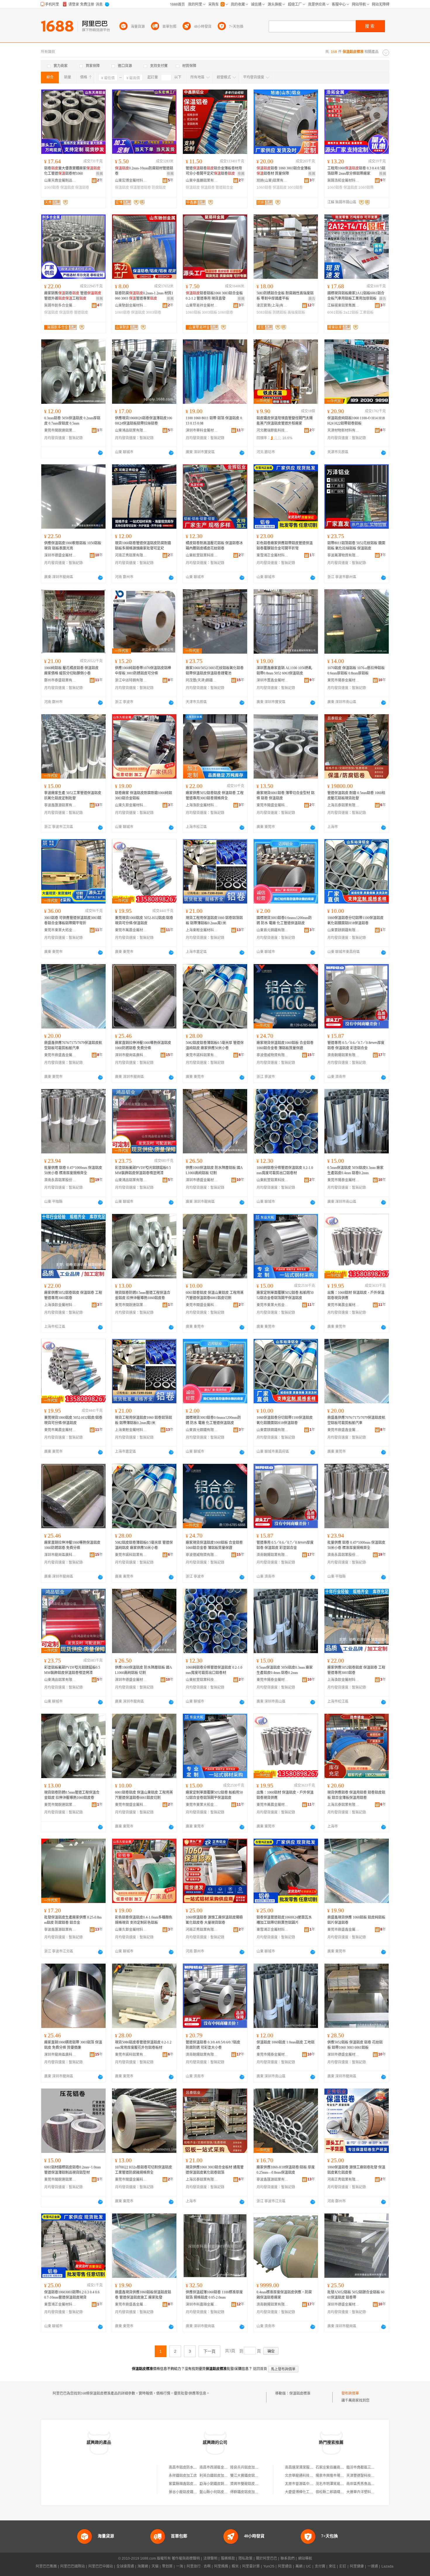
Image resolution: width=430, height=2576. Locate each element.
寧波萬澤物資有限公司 (343, 555)
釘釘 (343, 2566)
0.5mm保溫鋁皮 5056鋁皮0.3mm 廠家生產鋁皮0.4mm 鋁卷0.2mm (355, 1170)
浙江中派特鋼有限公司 (131, 680)
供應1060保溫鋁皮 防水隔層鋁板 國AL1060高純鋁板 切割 (214, 1170)
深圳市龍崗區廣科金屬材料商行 (131, 1055)
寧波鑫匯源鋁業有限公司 (60, 805)
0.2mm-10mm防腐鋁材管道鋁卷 (144, 171)
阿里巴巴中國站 (101, 2566)
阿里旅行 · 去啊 (199, 2566)
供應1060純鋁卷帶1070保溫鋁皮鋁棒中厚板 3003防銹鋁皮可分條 (143, 671)
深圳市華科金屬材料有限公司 (202, 430)
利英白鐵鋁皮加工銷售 (217, 2476)
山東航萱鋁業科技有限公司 (202, 555)
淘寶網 (143, 2566)
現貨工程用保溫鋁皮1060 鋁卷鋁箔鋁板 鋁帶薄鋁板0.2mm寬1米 (214, 921)
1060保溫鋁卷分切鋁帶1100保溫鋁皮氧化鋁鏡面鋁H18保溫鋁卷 (355, 921)
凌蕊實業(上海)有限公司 (273, 305)
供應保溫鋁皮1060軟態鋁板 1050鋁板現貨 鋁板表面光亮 (73, 546)
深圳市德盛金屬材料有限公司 (60, 555)
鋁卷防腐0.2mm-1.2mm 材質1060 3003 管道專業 (144, 296)
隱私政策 (245, 2558)
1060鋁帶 (366, 188)
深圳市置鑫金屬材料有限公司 (273, 680)
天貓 (155, 2566)
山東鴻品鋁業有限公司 (131, 430)
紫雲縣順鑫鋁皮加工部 (186, 2484)
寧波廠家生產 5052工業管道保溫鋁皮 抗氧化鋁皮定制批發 (73, 796)
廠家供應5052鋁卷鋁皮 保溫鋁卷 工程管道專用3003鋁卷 (73, 1295)
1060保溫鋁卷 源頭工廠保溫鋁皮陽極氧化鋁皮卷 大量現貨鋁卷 (214, 1920)
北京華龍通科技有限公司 (304, 2476)
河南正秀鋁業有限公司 (131, 555)
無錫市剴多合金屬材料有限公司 (60, 305)
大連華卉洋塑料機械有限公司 (369, 2492)
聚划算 (167, 2566)
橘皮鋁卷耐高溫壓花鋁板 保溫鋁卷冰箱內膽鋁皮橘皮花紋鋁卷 (214, 546)
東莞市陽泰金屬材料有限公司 (343, 680)
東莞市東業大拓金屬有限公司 (60, 930)
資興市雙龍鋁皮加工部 (248, 2484)
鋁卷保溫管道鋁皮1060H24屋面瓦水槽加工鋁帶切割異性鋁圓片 (284, 1920)
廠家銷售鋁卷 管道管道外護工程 (73, 296)
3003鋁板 (209, 312)
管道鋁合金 (224, 188)
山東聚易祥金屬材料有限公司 (202, 305)
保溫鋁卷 (82, 188)
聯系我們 (288, 2558)
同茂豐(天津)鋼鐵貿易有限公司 (202, 680)
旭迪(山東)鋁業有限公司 (273, 181)
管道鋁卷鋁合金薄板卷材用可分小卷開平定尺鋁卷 (214, 171)
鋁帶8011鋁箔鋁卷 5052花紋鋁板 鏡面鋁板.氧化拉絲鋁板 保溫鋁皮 (356, 546)
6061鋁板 (335, 312)
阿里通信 (285, 2566)
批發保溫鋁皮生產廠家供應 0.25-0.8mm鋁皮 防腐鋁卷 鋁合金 (73, 1920)
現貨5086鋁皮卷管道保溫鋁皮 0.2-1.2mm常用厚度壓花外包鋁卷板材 (143, 2045)
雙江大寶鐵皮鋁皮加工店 (250, 2476)
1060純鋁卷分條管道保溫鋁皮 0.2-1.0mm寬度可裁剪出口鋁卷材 (285, 1170)
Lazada (387, 2566)
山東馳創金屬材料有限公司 (131, 305)
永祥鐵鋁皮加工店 (183, 2476)
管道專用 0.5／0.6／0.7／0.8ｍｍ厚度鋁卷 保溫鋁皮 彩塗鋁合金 (356, 1045)
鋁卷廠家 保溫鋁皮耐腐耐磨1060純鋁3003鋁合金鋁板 (143, 796)
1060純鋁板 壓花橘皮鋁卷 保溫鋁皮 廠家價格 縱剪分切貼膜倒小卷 (71, 671)
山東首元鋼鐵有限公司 (273, 930)
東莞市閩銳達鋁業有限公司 (60, 430)
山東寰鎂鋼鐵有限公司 (343, 930)
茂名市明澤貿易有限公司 (335, 2484)
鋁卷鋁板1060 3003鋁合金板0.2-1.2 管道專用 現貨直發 (214, 296)
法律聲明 (210, 2558)
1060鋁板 (193, 312)
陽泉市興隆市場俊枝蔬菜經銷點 (340, 2476)
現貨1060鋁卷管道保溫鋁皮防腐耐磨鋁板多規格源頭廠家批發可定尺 (143, 546)
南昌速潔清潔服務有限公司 (306, 2467)
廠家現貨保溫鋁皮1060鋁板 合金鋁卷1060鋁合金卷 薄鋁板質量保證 (285, 1045)
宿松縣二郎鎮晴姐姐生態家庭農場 (342, 2492)
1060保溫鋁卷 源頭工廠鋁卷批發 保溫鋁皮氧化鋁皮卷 (356, 2170)
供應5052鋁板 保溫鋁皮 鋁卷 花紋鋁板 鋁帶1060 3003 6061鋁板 (355, 2045)
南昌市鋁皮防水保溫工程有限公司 (195, 2467)
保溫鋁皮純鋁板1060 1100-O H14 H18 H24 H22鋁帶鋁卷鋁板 (356, 421)
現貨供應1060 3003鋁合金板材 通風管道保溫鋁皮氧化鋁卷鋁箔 (215, 2170)
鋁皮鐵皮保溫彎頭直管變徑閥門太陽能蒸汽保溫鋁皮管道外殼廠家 (285, 421)
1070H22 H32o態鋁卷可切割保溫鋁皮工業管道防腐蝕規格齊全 (143, 2170)
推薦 (99, 174)
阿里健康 (357, 2566)
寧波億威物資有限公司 (273, 1055)
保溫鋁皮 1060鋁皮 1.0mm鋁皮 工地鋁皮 (285, 2045)
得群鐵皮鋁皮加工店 (246, 2492)
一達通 (373, 2566)
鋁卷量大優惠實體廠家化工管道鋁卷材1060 (72, 171)
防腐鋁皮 (159, 188)
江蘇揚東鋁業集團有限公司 (343, 305)
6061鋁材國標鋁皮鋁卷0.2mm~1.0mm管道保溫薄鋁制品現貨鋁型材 (72, 2170)
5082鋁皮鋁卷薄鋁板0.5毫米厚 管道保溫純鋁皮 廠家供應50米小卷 (215, 1045)
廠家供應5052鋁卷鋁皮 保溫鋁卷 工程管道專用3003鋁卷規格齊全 (215, 796)
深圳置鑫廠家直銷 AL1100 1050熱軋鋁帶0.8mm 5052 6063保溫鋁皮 (284, 671)
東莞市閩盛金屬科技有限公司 (273, 805)
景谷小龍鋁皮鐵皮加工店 (188, 2492)
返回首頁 (260, 2369)
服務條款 (228, 2558)
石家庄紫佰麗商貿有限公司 (337, 2467)
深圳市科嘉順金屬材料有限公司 (202, 2304)
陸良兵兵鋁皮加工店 (246, 2467)
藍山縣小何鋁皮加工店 (217, 2492)
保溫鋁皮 (67, 188)
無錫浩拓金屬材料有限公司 (343, 181)
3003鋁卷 (295, 188)
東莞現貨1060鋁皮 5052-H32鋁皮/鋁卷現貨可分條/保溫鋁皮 (144, 921)
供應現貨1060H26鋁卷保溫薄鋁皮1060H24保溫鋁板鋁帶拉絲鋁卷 (143, 421)
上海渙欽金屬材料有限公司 (202, 805)
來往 (332, 2566)
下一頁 (209, 2351)
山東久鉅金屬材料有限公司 (131, 805)
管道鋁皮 (81, 312)
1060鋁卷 (52, 188)
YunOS (269, 2566)
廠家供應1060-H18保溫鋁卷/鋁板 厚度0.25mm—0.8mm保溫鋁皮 (286, 2170)
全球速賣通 (125, 2566)
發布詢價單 (350, 2393)
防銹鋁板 (280, 312)
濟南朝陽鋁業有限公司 (343, 1055)
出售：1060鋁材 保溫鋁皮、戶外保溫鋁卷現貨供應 (356, 1295)
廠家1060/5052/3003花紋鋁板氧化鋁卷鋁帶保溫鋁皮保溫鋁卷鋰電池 (215, 671)
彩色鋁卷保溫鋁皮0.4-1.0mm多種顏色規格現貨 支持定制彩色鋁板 (144, 1920)
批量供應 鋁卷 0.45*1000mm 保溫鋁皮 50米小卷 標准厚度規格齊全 (73, 1170)
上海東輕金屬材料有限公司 (202, 930)
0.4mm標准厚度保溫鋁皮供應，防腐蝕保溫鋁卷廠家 (284, 2295)
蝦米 (235, 2566)
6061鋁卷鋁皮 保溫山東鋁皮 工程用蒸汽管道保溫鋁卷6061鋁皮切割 (215, 1295)
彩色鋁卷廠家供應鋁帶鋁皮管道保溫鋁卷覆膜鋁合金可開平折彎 (285, 546)
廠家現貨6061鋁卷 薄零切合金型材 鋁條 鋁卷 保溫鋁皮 (285, 796)
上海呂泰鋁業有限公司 (343, 805)
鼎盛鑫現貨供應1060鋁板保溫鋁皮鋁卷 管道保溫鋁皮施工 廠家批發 (143, 2295)
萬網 (299, 2566)
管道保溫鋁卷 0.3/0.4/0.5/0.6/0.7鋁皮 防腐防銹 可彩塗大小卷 (213, 2045)
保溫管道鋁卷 (140, 188)
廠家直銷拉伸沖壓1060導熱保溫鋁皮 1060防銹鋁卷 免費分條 (143, 1045)
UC (309, 2566)
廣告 (312, 299)
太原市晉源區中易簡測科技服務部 (311, 2484)
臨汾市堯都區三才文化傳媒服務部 (373, 2467)
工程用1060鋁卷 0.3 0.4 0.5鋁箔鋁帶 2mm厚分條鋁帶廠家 (356, 171)
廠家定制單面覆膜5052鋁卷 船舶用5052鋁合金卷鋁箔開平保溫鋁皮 (285, 1295)
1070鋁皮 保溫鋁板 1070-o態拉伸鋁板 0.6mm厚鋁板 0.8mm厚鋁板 (356, 671)
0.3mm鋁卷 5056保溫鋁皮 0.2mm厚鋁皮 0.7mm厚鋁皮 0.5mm (72, 421)
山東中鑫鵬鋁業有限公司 (202, 181)
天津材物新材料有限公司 (343, 430)
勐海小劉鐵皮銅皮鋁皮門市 (221, 2484)
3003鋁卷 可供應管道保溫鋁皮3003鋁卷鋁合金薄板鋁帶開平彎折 (73, 921)
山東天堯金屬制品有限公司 (60, 181)
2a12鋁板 (351, 312)
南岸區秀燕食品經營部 (364, 2484)
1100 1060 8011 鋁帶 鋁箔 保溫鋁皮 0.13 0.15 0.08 (214, 421)
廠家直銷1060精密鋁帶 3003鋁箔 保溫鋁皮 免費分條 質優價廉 (73, 2045)
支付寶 (320, 2566)
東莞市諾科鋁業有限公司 (202, 1055)
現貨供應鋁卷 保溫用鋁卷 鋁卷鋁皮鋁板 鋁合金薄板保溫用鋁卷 (356, 1795)
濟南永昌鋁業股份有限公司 (60, 1180)
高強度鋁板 (296, 312)
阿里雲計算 (251, 2566)
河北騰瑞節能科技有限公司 (273, 430)
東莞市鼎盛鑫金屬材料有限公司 (60, 1055)
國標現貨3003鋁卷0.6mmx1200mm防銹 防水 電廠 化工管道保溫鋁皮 (284, 921)
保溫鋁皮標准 (300, 2393)
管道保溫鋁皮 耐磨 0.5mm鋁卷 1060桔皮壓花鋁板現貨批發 (356, 796)
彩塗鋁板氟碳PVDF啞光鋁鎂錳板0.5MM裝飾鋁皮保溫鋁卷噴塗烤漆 (143, 1170)
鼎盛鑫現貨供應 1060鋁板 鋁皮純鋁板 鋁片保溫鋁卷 (356, 1920)
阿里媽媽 (221, 2566)
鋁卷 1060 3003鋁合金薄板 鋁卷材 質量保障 (284, 171)
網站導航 (305, 2558)
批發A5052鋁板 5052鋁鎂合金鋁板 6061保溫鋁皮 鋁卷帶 (356, 2295)
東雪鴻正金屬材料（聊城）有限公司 (273, 555)
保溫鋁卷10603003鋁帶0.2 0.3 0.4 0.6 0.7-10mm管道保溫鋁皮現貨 (72, 2295)
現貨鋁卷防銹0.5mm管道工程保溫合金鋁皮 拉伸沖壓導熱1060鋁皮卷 (143, 1295)
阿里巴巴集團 (46, 2566)
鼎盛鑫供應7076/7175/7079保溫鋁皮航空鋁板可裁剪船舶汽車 (73, 1045)
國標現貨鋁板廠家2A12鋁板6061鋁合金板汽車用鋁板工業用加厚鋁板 (356, 296)
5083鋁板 (264, 312)
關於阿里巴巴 (266, 2558)
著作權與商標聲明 (186, 2558)
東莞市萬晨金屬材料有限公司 (131, 930)
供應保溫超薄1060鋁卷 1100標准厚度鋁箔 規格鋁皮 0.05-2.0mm (214, 2295)
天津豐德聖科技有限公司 (366, 2476)
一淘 (180, 2566)
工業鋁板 (367, 312)
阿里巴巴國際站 (73, 2566)
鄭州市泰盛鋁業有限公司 (60, 680)
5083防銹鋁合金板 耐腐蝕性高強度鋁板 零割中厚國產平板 (285, 296)
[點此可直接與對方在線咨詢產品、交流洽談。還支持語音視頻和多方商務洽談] (100, 453)
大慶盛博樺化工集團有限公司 (308, 2492)
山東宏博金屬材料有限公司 (131, 181)
